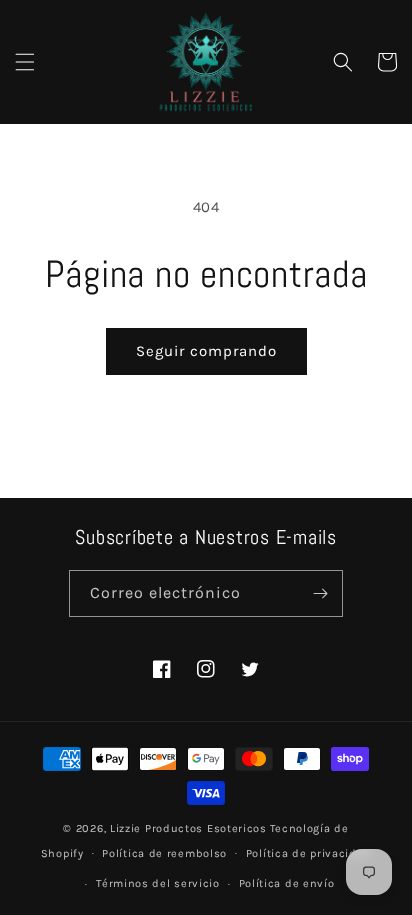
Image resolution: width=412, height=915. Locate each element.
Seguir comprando (206, 351)
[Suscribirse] (320, 593)
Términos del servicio (158, 883)
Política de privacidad (308, 853)
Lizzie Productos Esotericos (188, 828)
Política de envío (287, 883)
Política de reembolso (164, 853)
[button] (25, 62)
